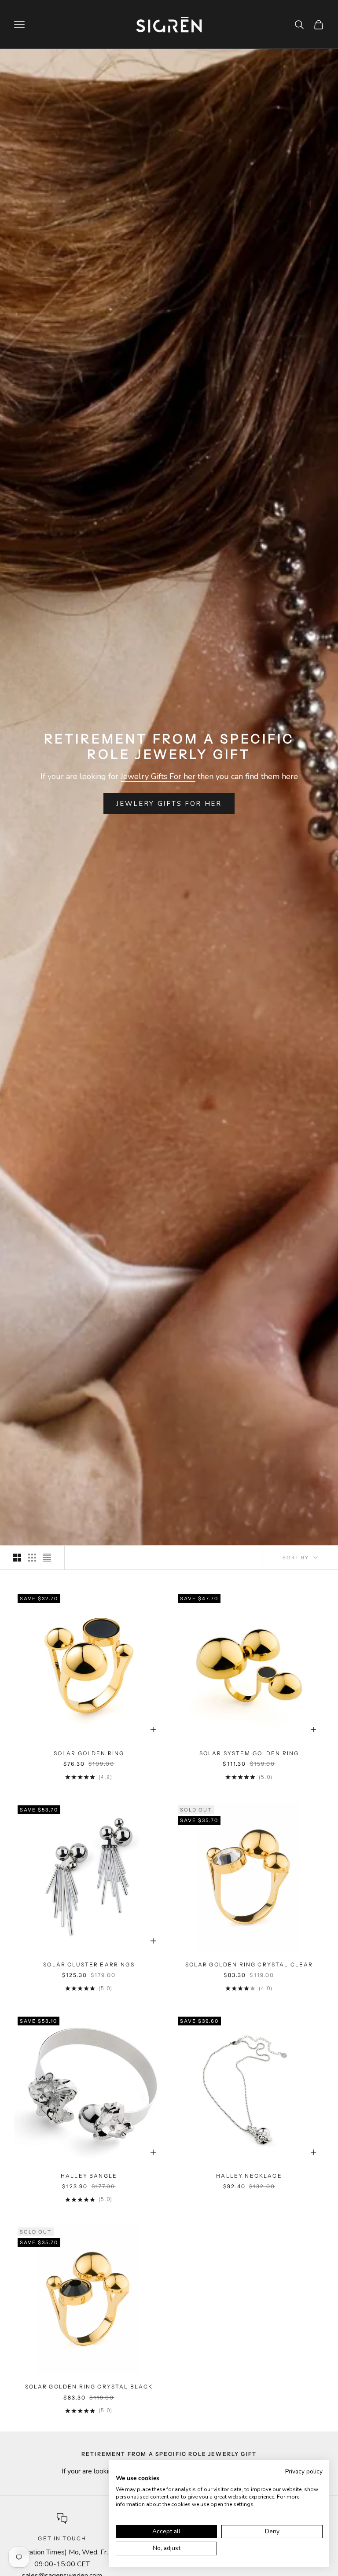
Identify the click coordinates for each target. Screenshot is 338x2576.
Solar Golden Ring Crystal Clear (249, 1964)
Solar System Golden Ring (249, 1753)
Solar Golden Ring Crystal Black (89, 2387)
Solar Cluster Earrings (89, 1964)
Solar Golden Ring (89, 1753)
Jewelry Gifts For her (158, 776)
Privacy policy (304, 2471)
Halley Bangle (89, 2176)
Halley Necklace (249, 2176)
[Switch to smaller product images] (32, 1558)
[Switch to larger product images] (17, 1558)
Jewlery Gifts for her (169, 804)
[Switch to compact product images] (47, 1558)
